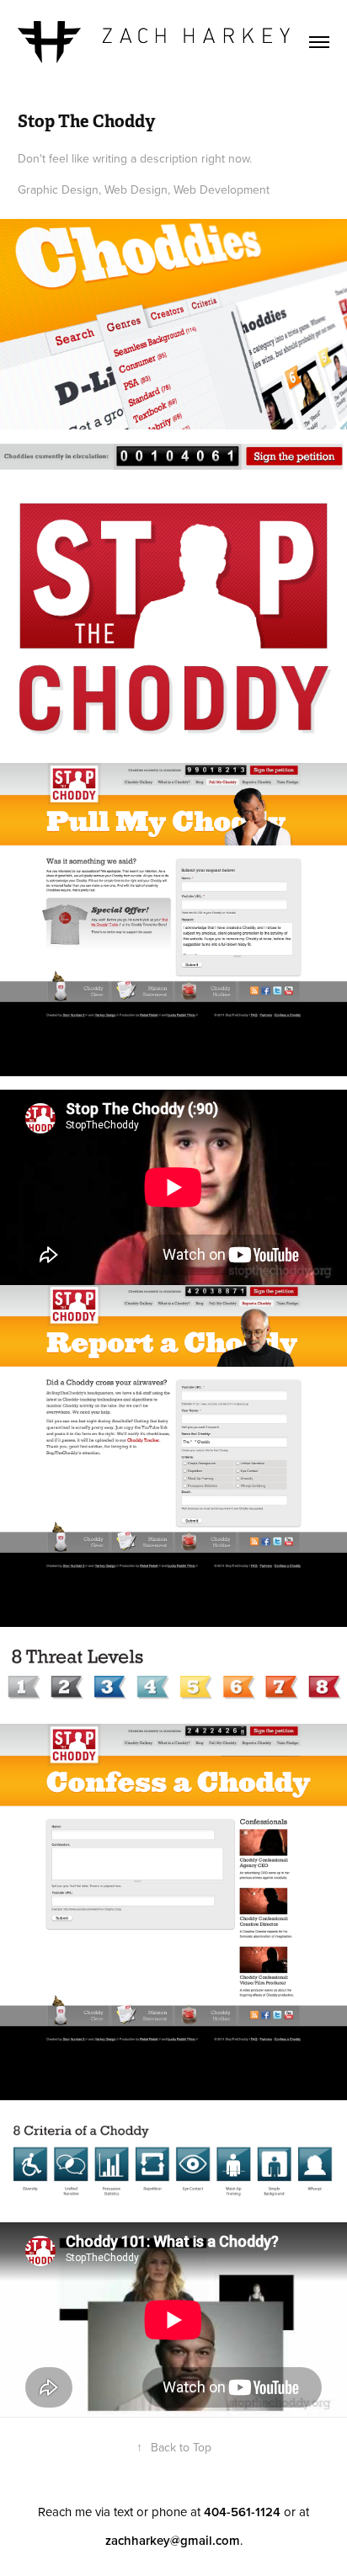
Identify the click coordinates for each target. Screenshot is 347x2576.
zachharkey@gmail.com (173, 2540)
